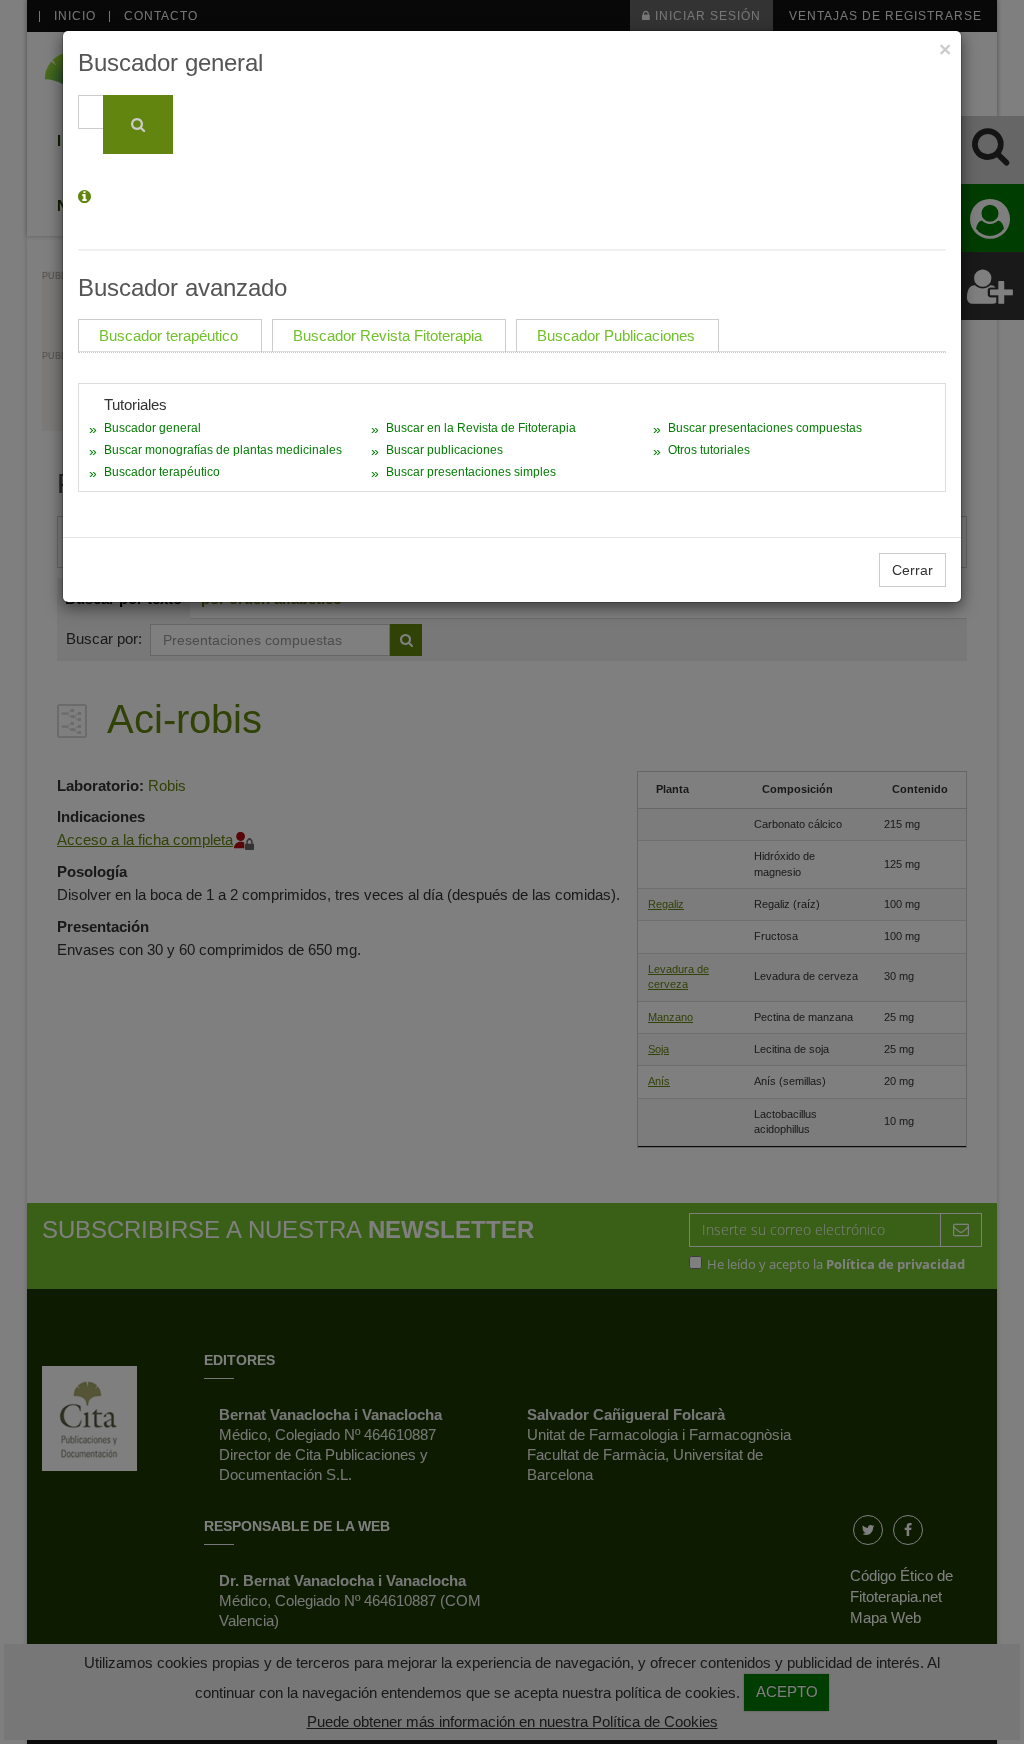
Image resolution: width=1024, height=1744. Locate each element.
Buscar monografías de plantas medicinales (223, 450)
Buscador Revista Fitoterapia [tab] (387, 335)
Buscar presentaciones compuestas (765, 428)
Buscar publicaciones (444, 450)
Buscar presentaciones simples (471, 472)
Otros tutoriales (709, 450)
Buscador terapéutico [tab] (168, 335)
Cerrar (912, 570)
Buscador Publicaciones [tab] (616, 335)
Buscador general (152, 428)
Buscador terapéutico (162, 472)
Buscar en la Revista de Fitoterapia (481, 428)
